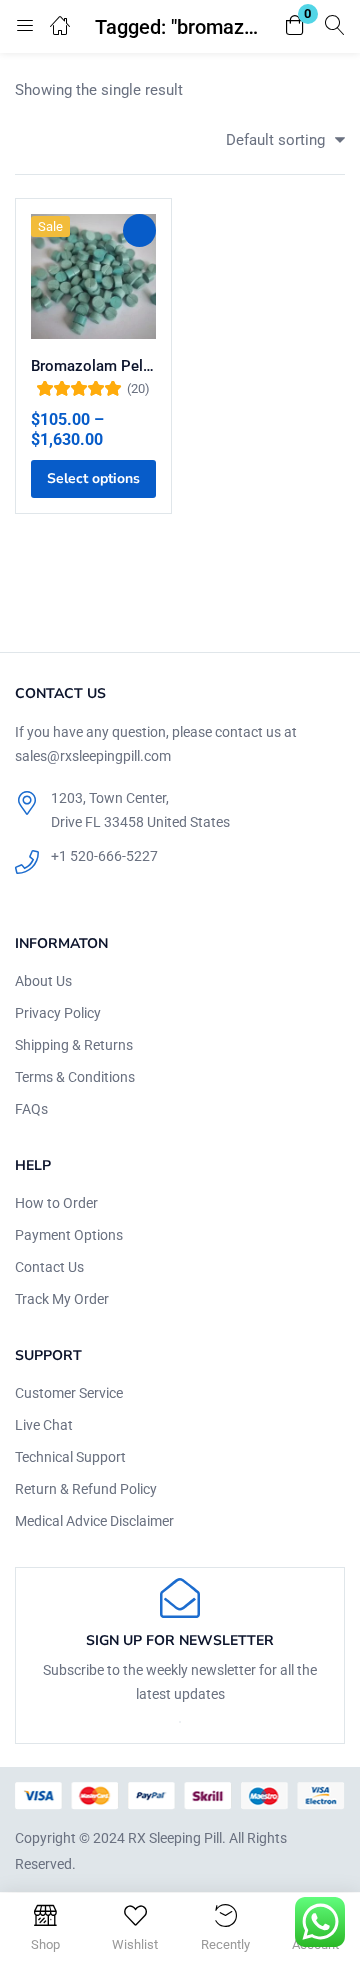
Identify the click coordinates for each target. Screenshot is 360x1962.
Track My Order (62, 1299)
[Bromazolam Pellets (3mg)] (93, 276)
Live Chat (44, 1425)
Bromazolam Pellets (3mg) (93, 366)
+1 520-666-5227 (104, 856)
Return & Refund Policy (86, 1489)
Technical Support (70, 1457)
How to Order (56, 1203)
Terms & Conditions (75, 1077)
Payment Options (69, 1235)
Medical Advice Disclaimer (94, 1521)
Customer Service (69, 1393)
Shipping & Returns (74, 1045)
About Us (43, 981)
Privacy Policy (58, 1013)
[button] (295, 26)
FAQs (31, 1109)
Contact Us (49, 1267)
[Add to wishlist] (139, 230)
